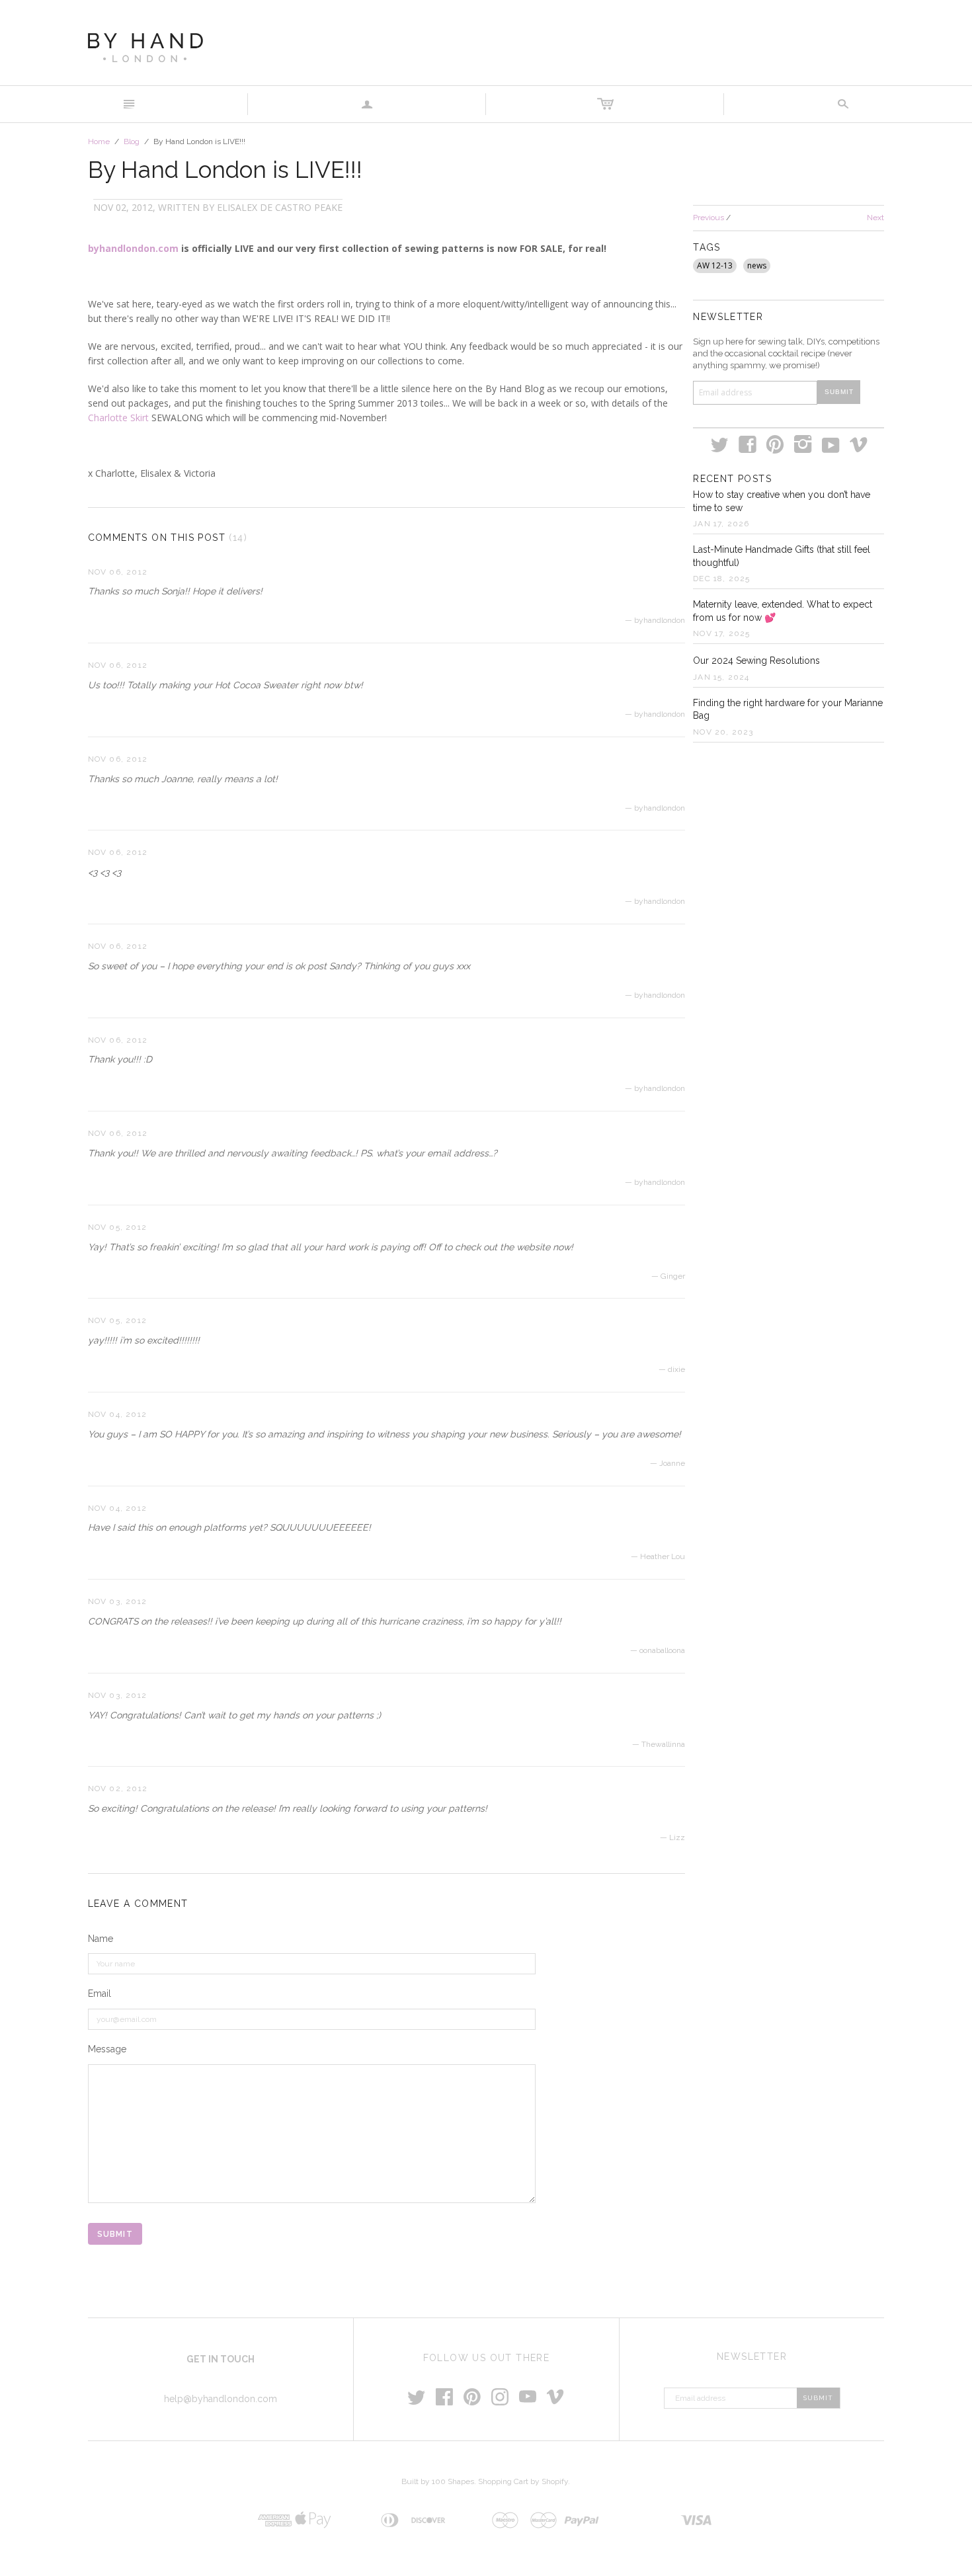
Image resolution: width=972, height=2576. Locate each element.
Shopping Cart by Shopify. (524, 2481)
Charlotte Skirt (118, 418)
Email (100, 1993)
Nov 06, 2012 (118, 572)
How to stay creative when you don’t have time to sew (782, 501)
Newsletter (728, 317)
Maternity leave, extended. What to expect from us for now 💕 (783, 611)
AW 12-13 (715, 265)
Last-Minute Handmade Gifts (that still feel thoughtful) (782, 556)
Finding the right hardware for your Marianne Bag (788, 709)
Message (107, 2049)
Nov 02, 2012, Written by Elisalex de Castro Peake (218, 207)
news (757, 265)
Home (99, 141)
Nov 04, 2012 (117, 1414)
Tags (707, 247)
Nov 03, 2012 (117, 1601)
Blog (132, 141)
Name (101, 1939)
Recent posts (732, 479)
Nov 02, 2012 (118, 1789)
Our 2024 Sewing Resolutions (756, 661)
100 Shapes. (454, 2481)
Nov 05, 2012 (117, 1227)
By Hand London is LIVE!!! (225, 170)
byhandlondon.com (133, 248)
